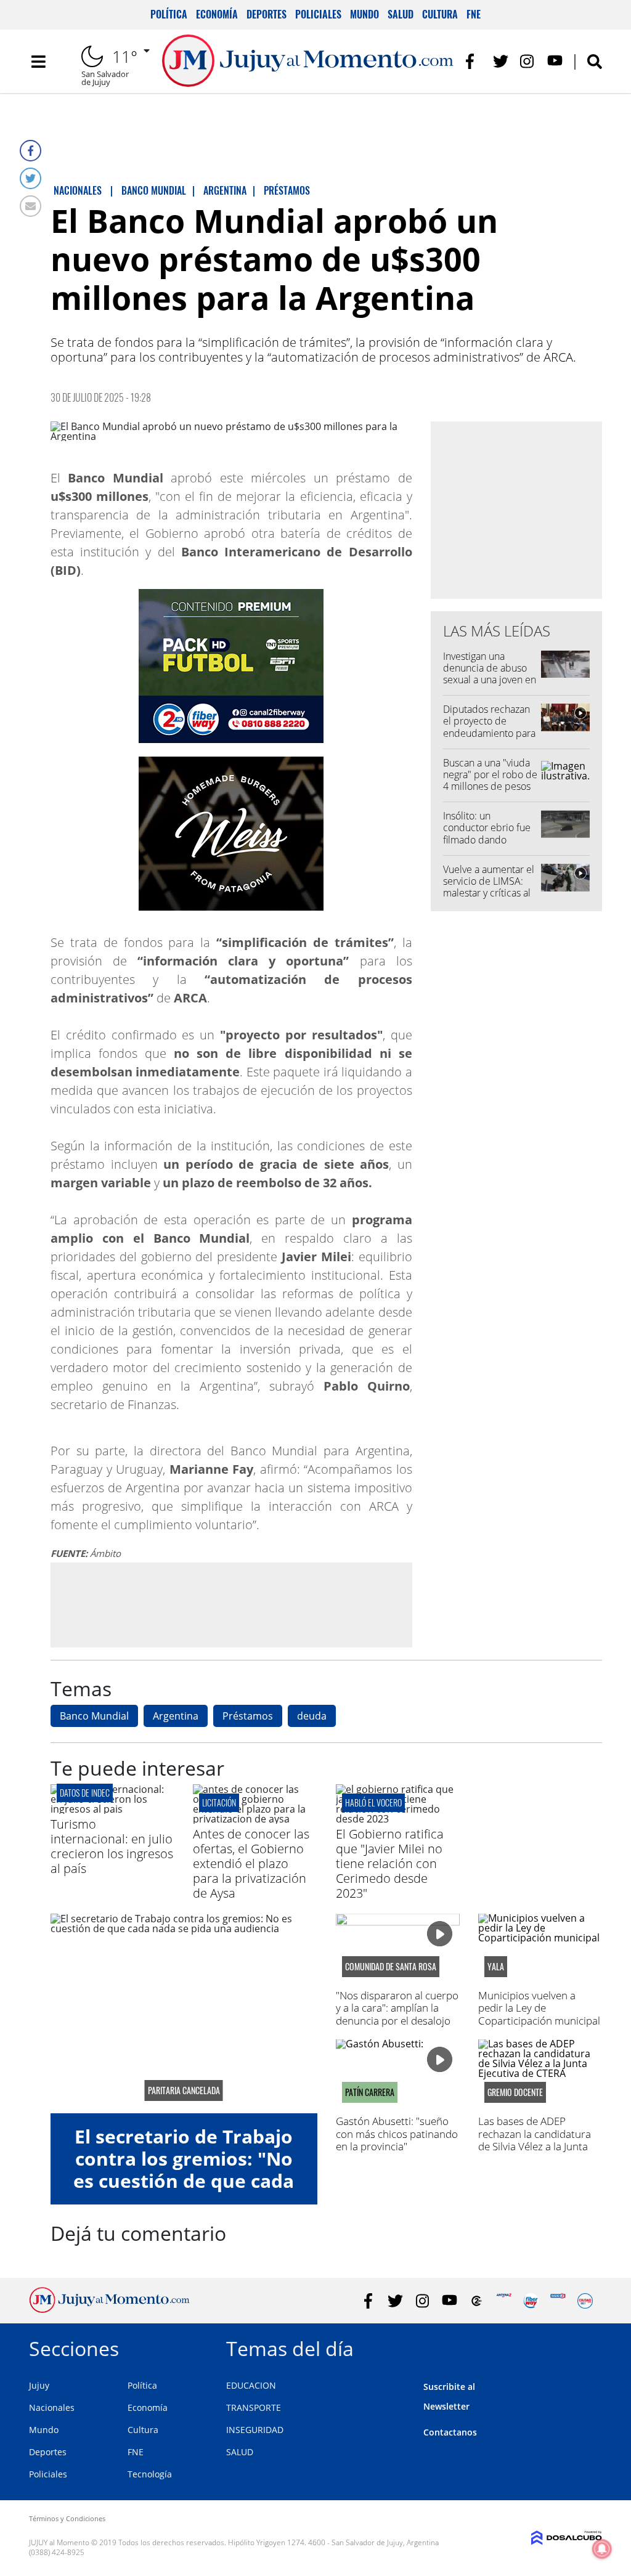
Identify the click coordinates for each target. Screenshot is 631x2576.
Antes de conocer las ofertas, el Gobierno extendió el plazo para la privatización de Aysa (251, 1863)
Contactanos (450, 2432)
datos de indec (85, 1793)
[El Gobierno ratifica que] (398, 1819)
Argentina (176, 1716)
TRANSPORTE (254, 2407)
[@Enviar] (31, 206)
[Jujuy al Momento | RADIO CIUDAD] (585, 2301)
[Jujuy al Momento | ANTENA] (504, 2301)
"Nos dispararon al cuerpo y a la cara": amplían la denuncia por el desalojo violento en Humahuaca (397, 2014)
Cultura (440, 14)
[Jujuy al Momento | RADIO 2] (558, 2301)
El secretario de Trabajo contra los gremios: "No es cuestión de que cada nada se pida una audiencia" (184, 2181)
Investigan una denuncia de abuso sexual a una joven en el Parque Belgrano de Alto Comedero (490, 680)
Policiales (318, 14)
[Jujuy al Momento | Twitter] (501, 61)
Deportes (267, 14)
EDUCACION (251, 2385)
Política (169, 14)
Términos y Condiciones (67, 2518)
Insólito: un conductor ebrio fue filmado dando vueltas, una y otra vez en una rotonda (490, 839)
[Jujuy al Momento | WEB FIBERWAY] (531, 2301)
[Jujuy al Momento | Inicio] (588, 2346)
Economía (217, 14)
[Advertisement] (231, 1604)
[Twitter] (31, 178)
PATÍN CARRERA (370, 2092)
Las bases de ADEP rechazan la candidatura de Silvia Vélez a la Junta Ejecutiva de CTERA (535, 2140)
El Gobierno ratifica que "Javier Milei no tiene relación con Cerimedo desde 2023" (390, 1863)
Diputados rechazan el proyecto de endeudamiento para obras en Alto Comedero (489, 733)
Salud (401, 14)
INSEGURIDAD (255, 2430)
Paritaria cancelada (184, 2090)
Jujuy (39, 2385)
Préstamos (248, 1716)
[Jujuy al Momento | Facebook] (474, 61)
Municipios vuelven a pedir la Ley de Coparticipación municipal (539, 2008)
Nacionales (52, 2407)
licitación (219, 1802)
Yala (496, 1967)
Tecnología (150, 2474)
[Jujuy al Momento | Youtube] (555, 61)
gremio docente (515, 2092)
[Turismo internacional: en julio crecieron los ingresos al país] (112, 1809)
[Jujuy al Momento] (109, 2309)
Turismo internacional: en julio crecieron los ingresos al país (112, 1846)
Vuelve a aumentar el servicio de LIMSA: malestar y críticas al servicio (489, 887)
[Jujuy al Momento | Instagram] (528, 61)
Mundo (364, 14)
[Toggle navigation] (38, 62)
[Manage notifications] (602, 2549)
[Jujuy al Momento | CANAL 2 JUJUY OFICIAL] (477, 2301)
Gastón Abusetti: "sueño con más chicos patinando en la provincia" (397, 2134)
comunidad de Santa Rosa (391, 1967)
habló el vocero (373, 1802)
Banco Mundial (94, 1716)
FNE (474, 14)
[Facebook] (31, 151)
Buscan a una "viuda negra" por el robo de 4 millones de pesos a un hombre (490, 781)
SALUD (240, 2452)
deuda (312, 1716)
